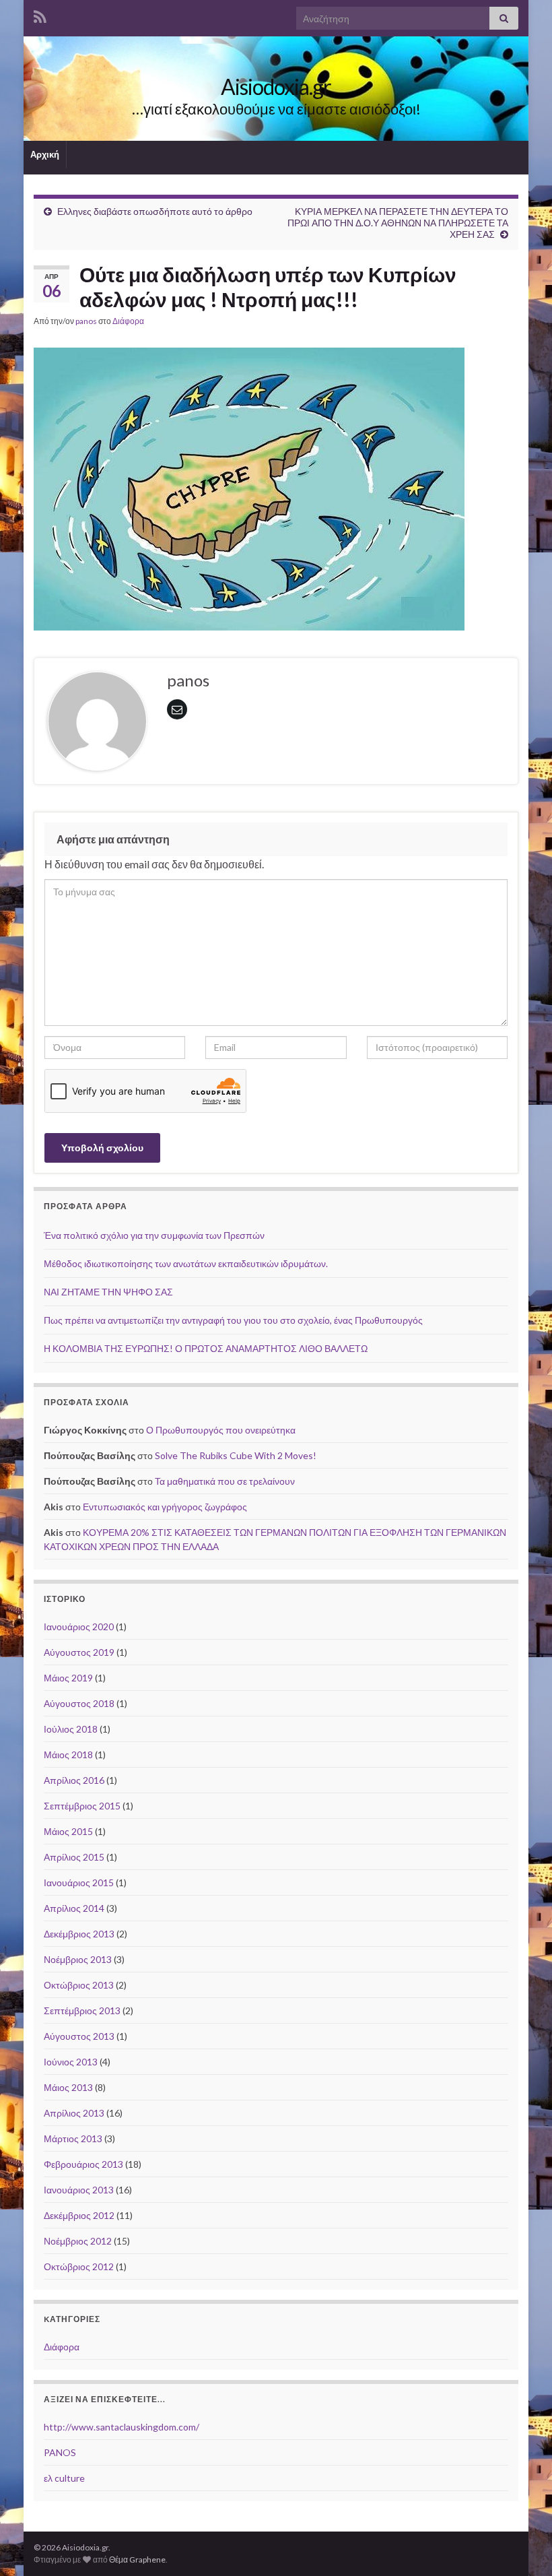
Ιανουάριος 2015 (79, 1882)
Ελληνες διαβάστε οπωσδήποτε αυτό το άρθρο (155, 211)
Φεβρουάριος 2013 (83, 2164)
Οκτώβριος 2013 (79, 1985)
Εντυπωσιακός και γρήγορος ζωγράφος (165, 1507)
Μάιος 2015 (68, 1831)
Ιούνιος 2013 (71, 2062)
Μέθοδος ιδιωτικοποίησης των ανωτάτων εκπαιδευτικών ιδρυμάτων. (186, 1263)
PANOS (60, 2452)
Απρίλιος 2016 (74, 1780)
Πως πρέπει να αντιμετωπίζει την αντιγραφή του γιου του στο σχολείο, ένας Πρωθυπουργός (233, 1320)
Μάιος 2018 (68, 1754)
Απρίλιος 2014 (74, 1908)
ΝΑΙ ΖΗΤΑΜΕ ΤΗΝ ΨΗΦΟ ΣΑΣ (108, 1292)
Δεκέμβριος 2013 (79, 1934)
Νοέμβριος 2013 (78, 1959)
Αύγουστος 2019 (79, 1652)
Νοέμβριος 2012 (78, 2241)
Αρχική (45, 154)
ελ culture (64, 2478)
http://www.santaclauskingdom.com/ (122, 2427)
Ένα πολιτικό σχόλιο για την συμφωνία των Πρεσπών (154, 1235)
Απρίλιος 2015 (74, 1857)
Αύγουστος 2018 (79, 1703)
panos (86, 321)
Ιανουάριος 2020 (79, 1627)
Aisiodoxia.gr (276, 87)
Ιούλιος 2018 (71, 1729)
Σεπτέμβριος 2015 (82, 1806)
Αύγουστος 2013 (79, 2036)
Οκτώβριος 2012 (79, 2266)
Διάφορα (128, 321)
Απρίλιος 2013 (74, 2113)
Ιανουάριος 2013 (79, 2190)
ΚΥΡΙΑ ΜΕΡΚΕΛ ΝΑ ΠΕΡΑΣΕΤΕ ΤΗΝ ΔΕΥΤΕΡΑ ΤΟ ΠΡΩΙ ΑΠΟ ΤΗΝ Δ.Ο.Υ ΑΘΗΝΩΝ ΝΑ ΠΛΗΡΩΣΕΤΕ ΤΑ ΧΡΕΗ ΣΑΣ (398, 223)
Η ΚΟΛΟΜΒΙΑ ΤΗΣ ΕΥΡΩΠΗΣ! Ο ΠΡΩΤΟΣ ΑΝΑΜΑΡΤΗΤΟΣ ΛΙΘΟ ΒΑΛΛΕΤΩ (206, 1348)
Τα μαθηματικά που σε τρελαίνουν (225, 1481)
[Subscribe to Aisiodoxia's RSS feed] (40, 14)
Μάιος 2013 (68, 2087)
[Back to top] (522, 2546)
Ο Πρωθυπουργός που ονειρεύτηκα (221, 1430)
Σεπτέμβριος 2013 (82, 2010)
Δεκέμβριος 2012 (79, 2215)
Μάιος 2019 (68, 1678)
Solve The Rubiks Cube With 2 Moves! (236, 1455)
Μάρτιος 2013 (73, 2138)
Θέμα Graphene (137, 2559)
